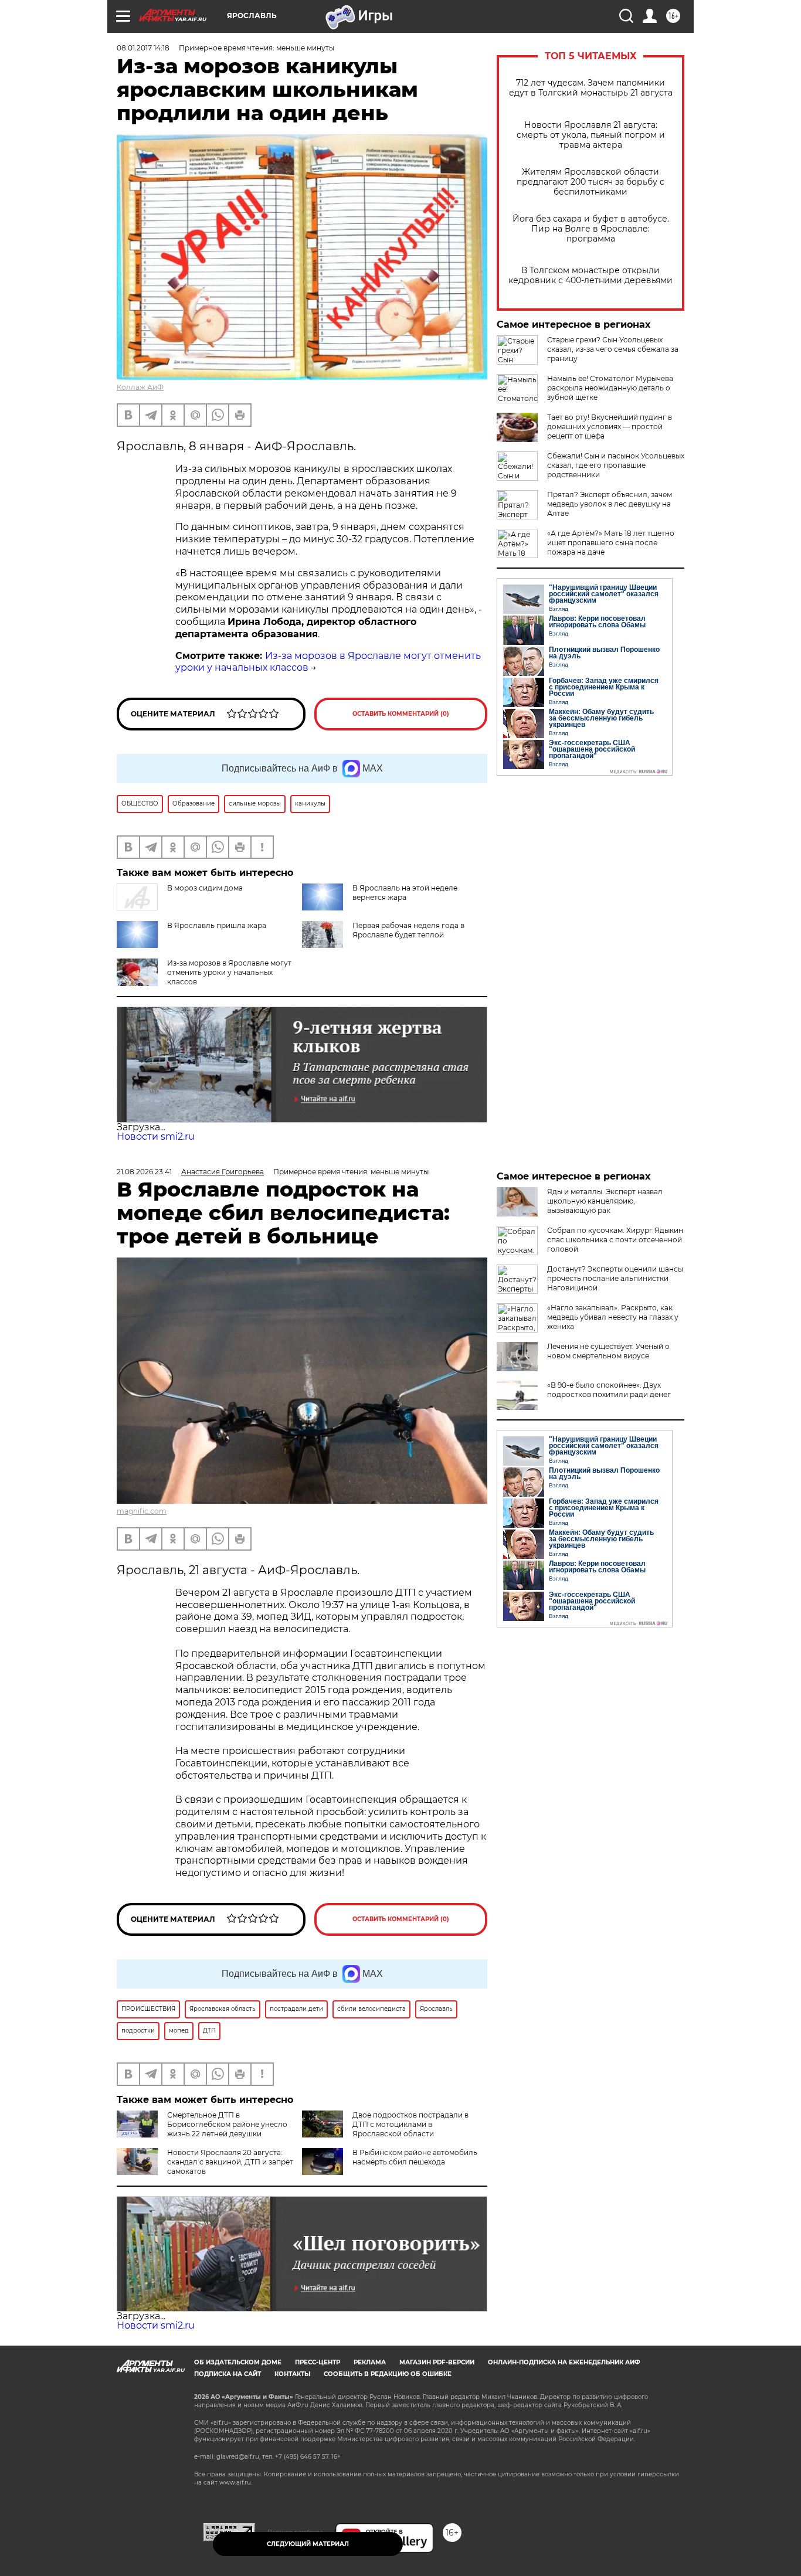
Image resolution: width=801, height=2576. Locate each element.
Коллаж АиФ (140, 387)
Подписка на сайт (228, 2374)
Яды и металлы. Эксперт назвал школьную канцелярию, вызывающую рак (605, 1201)
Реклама (370, 2362)
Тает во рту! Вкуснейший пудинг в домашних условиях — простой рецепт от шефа (610, 426)
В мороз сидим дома (205, 888)
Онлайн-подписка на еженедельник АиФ (564, 2362)
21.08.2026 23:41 (144, 1172)
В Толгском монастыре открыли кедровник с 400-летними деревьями (590, 276)
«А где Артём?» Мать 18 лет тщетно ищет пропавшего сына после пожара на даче (611, 543)
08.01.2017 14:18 (143, 48)
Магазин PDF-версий (437, 2362)
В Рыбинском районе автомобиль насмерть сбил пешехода (415, 2157)
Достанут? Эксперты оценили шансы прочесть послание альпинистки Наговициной (615, 1278)
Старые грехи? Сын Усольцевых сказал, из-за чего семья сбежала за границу (613, 349)
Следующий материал (308, 2544)
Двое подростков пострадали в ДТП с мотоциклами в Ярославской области (410, 2124)
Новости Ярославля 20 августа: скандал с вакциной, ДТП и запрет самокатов (230, 2162)
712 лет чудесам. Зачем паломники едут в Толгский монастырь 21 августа (591, 88)
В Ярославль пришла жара (217, 925)
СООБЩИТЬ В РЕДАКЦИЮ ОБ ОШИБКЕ (388, 2374)
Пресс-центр (318, 2362)
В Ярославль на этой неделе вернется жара (405, 893)
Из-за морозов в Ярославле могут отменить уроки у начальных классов (229, 972)
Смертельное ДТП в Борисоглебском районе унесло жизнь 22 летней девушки (227, 2124)
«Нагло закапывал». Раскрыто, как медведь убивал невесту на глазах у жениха (613, 1317)
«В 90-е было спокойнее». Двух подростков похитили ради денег (609, 1390)
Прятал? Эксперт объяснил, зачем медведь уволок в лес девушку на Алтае (610, 504)
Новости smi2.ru (156, 1136)
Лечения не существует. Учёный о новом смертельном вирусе (608, 1351)
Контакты (292, 2374)
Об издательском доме (238, 2362)
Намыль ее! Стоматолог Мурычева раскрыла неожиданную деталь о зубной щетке (610, 388)
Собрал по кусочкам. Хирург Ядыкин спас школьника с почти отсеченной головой (615, 1240)
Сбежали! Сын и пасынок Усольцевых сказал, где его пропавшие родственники (616, 465)
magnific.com (142, 1511)
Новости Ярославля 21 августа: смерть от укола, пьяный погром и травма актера (591, 135)
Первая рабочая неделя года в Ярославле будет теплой (408, 930)
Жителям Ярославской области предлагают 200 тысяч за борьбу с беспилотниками (590, 182)
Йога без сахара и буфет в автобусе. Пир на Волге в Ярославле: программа (591, 229)
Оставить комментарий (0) (401, 714)
